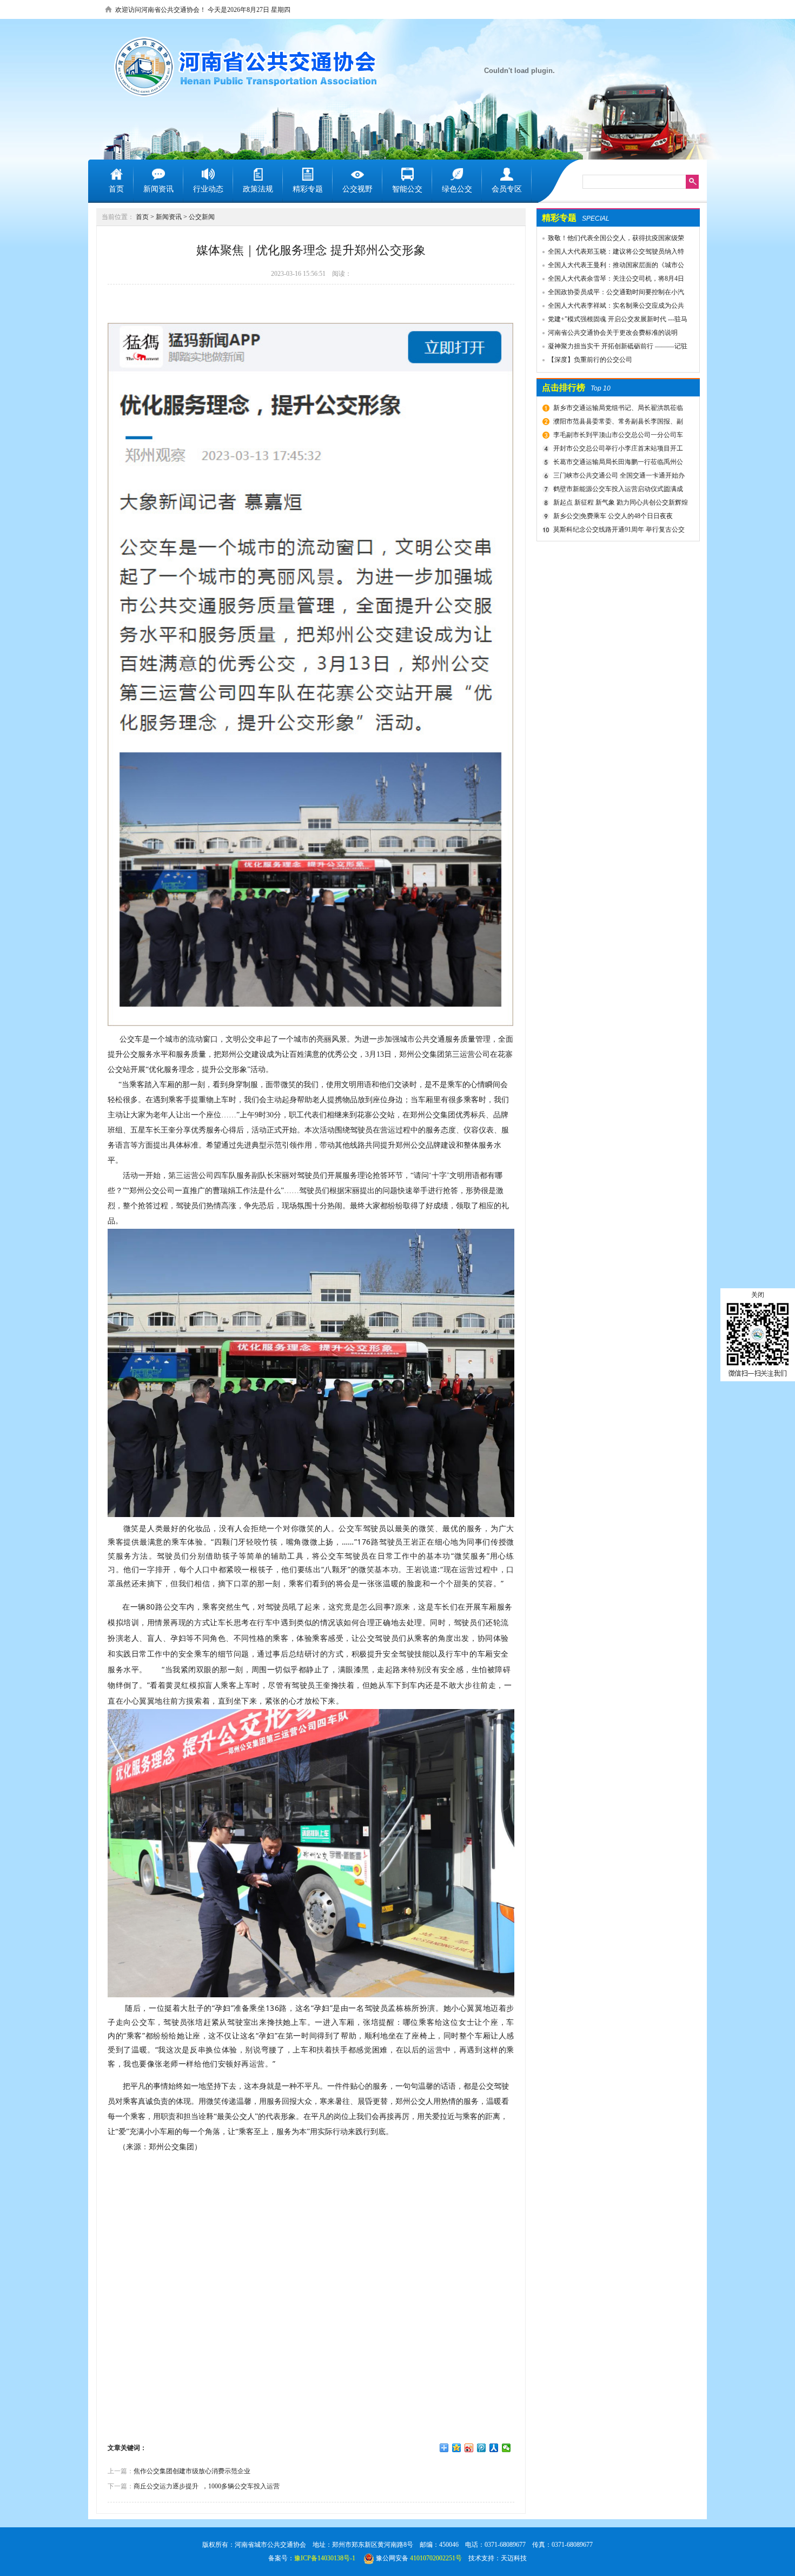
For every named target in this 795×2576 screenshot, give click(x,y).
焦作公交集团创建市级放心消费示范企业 (192, 2471)
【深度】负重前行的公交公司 (590, 360)
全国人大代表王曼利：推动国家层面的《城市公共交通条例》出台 (611, 267)
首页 (142, 217)
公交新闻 (202, 217)
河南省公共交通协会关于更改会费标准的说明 (613, 333)
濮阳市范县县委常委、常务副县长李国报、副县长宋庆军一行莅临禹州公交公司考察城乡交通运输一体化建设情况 (619, 423)
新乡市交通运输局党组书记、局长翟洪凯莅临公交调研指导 (617, 409)
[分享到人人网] (494, 2448)
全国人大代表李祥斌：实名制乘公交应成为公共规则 (611, 307)
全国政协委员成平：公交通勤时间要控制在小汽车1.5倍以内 (611, 294)
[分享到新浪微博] (469, 2448)
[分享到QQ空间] (457, 2448)
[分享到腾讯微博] (482, 2448)
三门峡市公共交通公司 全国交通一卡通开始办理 (618, 477)
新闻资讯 (169, 217)
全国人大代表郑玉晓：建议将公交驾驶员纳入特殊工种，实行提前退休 (611, 253)
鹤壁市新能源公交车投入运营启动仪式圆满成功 (617, 491)
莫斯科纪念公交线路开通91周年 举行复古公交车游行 (618, 531)
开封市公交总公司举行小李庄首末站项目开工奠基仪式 (617, 450)
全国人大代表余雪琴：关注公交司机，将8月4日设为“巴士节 (611, 280)
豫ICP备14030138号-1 (325, 2558)
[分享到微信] (506, 2448)
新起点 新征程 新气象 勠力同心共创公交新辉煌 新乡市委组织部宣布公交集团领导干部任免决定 (619, 504)
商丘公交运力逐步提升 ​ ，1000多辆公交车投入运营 (207, 2486)
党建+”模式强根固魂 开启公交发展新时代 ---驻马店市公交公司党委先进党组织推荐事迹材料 (612, 321)
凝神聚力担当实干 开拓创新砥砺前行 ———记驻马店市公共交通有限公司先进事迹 (612, 348)
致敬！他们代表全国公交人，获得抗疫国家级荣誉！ (611, 240)
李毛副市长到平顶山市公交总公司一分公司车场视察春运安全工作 (617, 436)
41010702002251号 (436, 2558)
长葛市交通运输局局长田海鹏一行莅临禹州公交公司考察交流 (617, 463)
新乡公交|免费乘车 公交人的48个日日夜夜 (613, 516)
